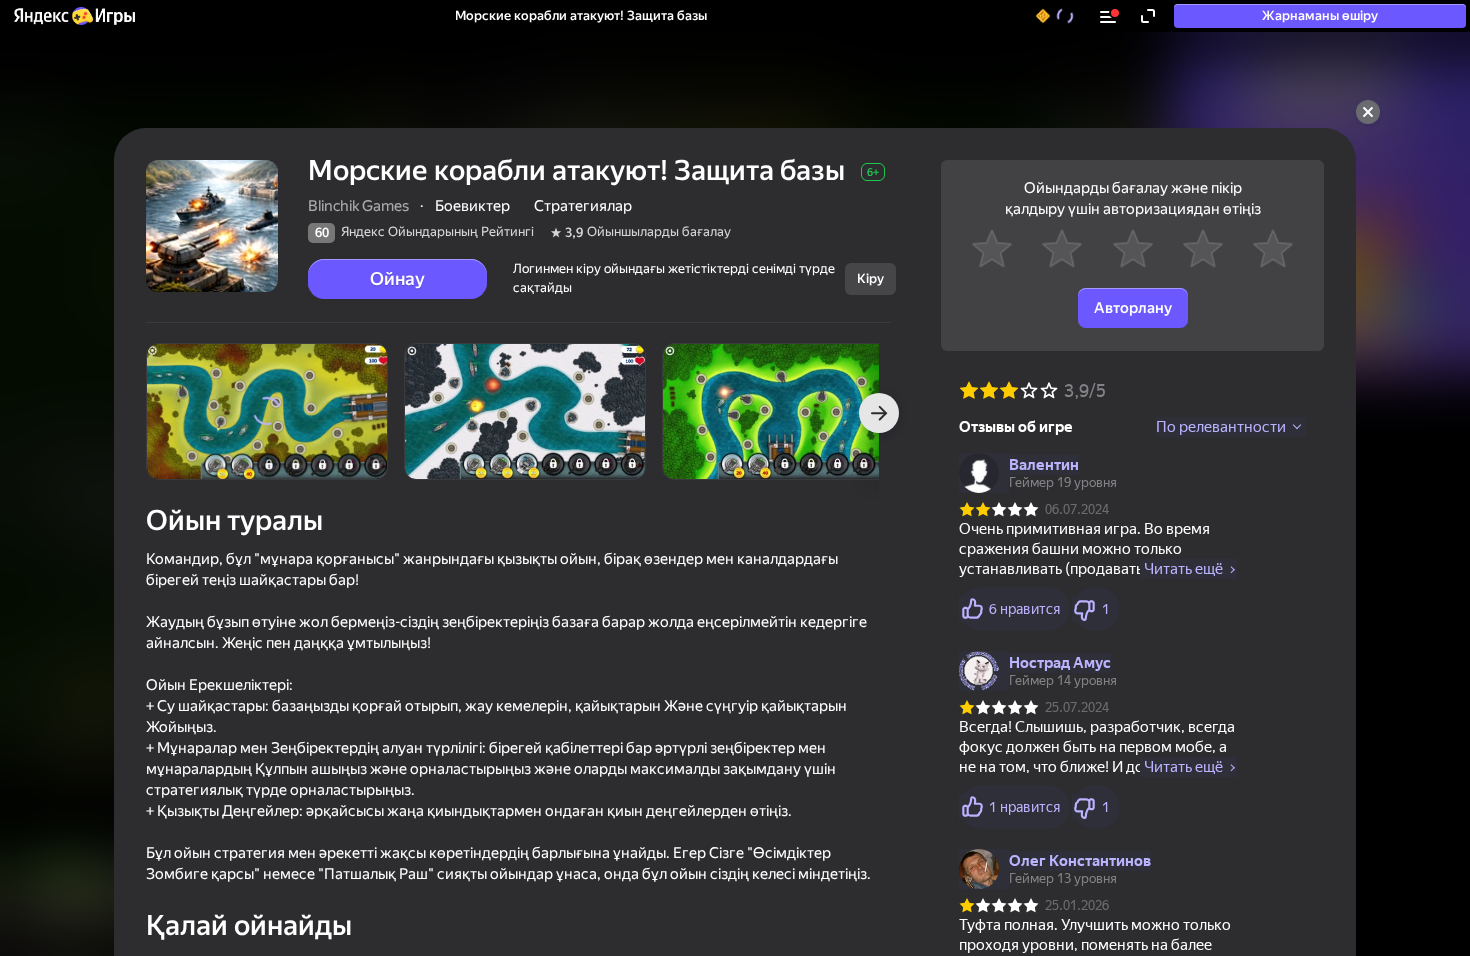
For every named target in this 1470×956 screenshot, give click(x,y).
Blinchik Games (358, 206)
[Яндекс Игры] (73, 16)
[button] (73, 16)
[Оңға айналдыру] (879, 413)
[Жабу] (1368, 112)
